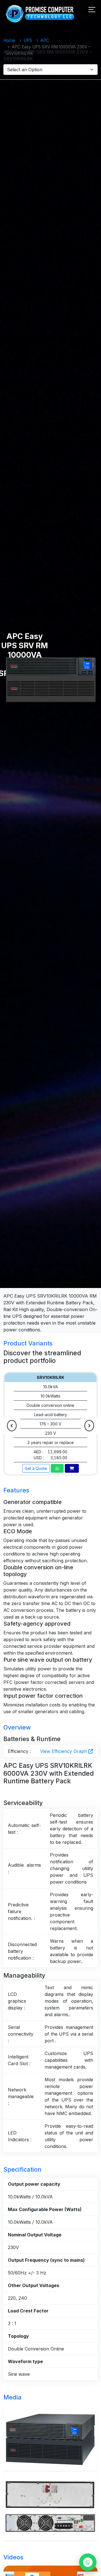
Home (9, 40)
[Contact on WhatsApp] (57, 1468)
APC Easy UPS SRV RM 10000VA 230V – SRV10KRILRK (48, 55)
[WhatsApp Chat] (88, 2562)
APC (45, 40)
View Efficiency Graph (64, 1751)
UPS (28, 40)
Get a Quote (36, 1468)
